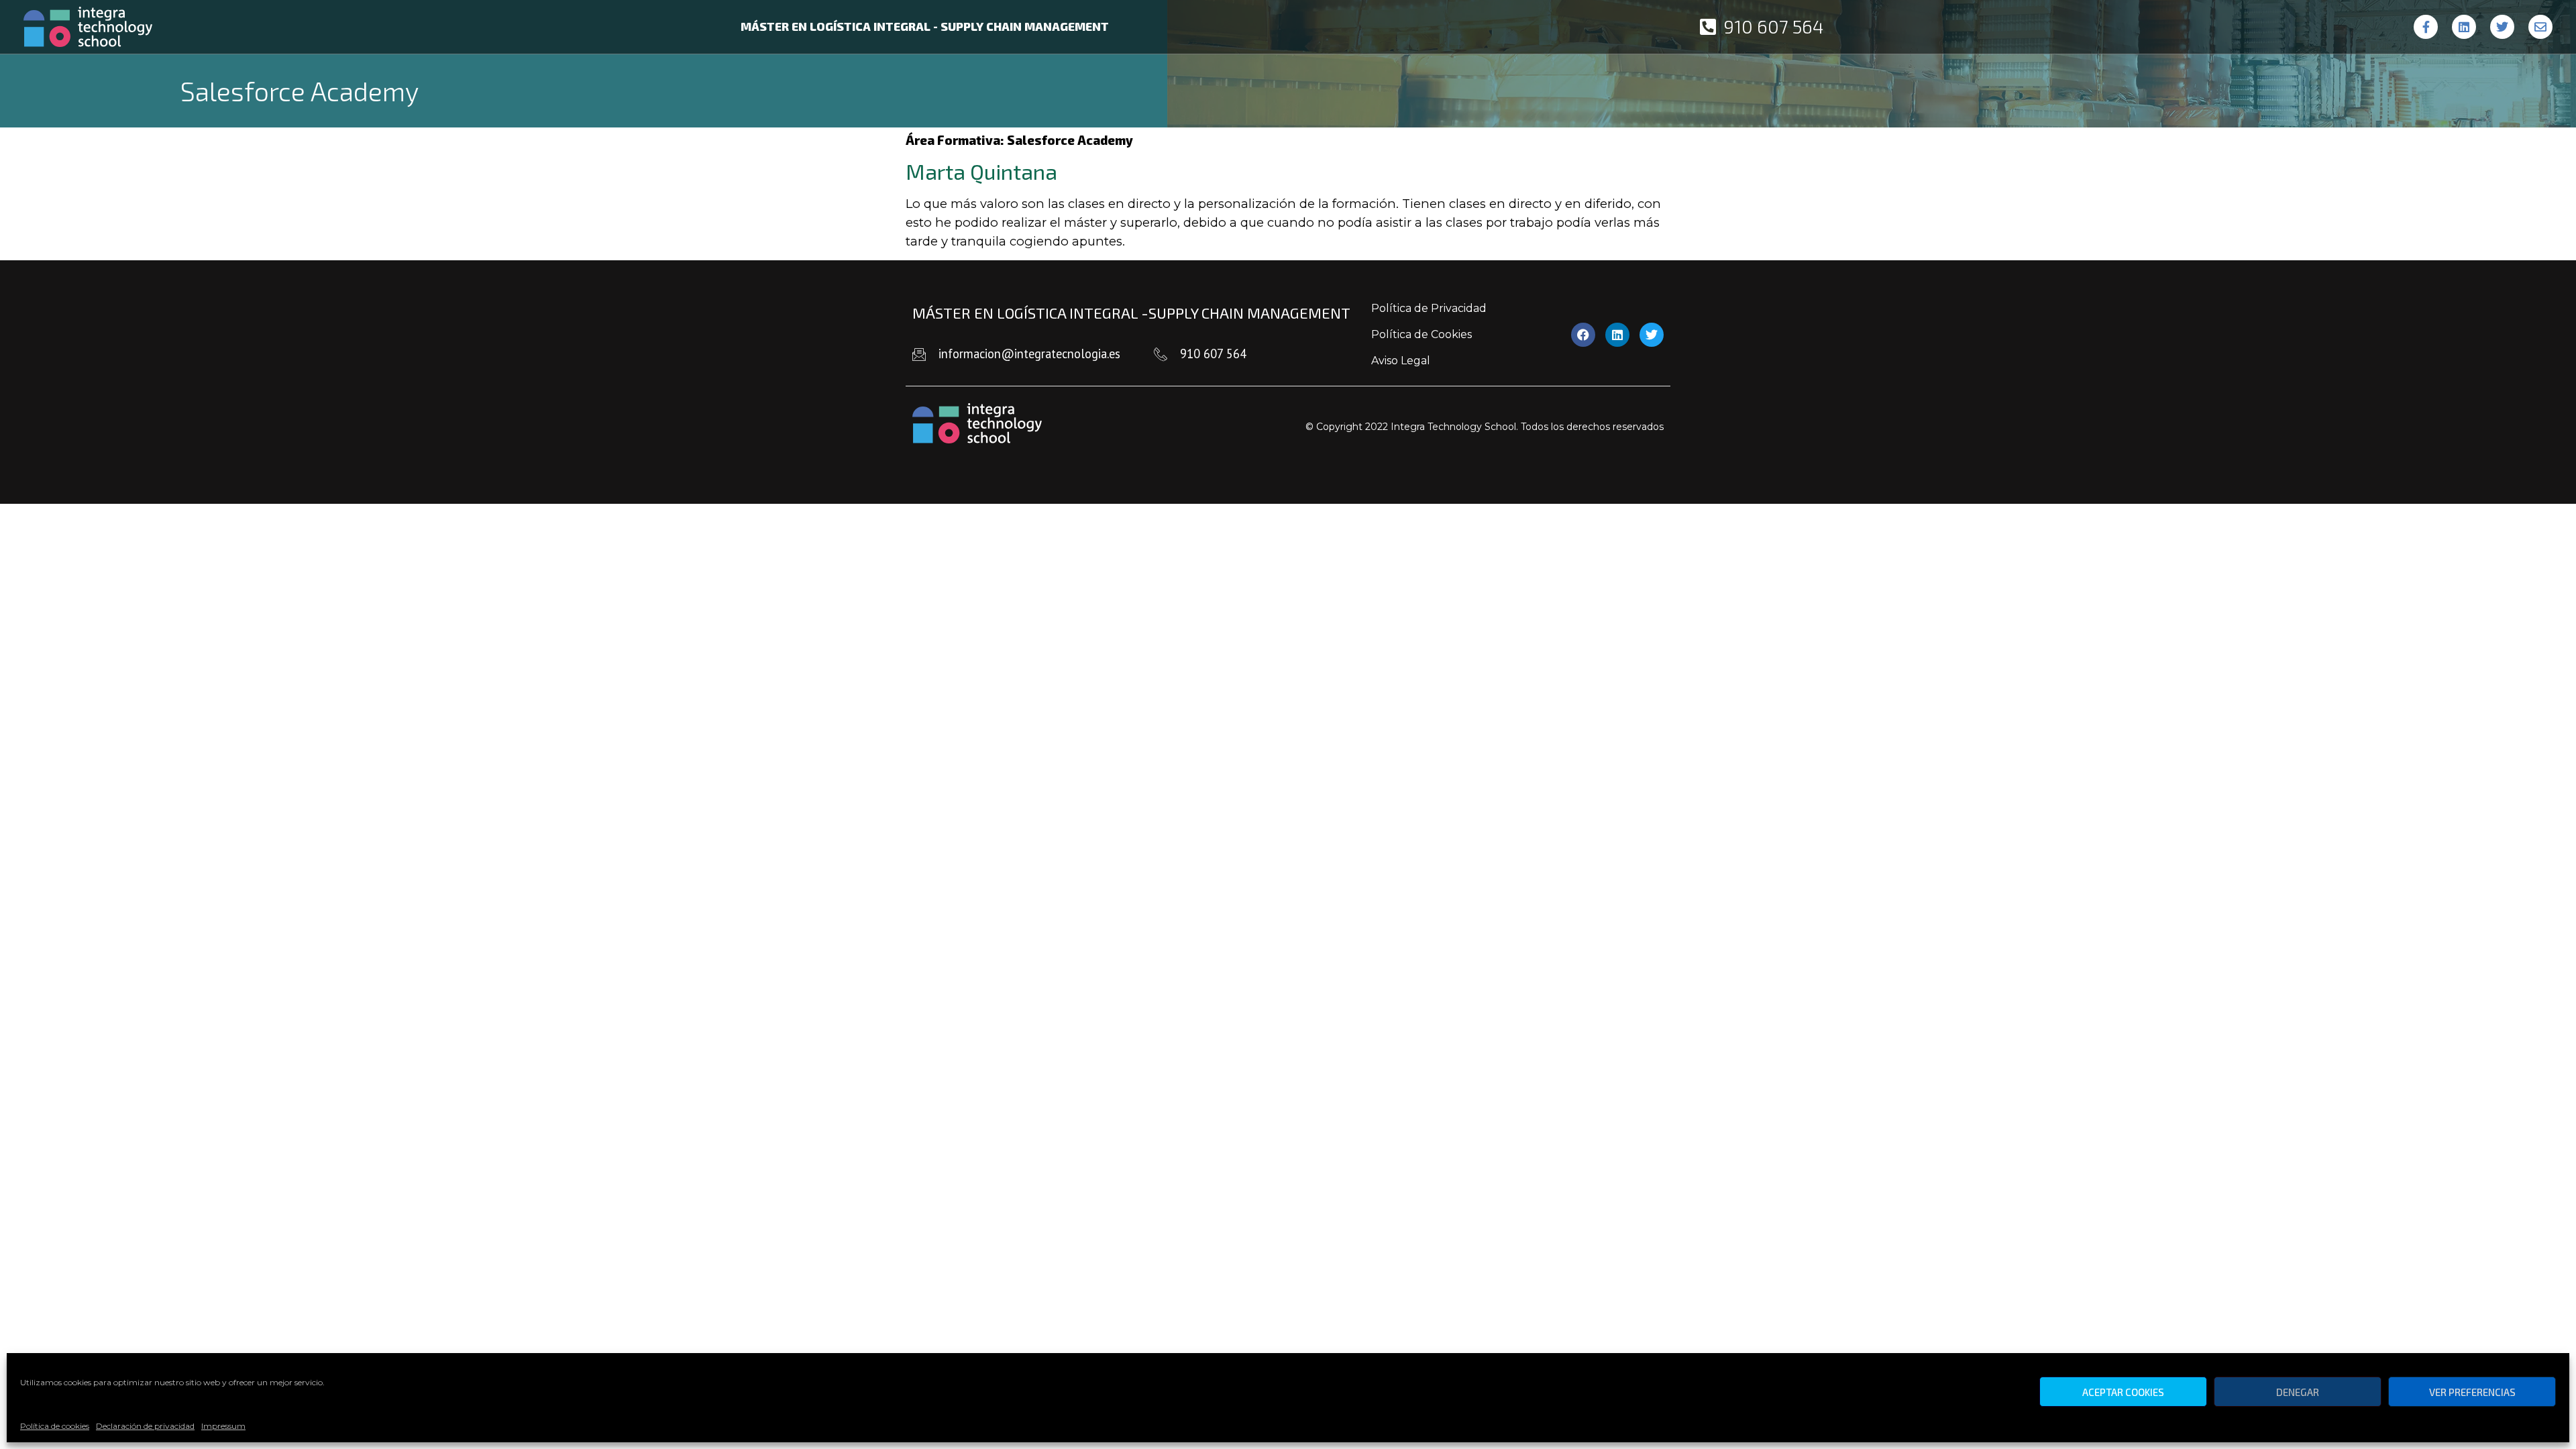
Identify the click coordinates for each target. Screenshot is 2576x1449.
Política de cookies (55, 1426)
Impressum (223, 1426)
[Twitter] (2502, 27)
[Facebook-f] (2426, 27)
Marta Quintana (981, 171)
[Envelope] (2540, 27)
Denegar (2298, 1392)
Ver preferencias (2472, 1392)
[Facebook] (1583, 335)
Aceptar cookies (2123, 1392)
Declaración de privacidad (145, 1426)
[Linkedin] (2464, 27)
